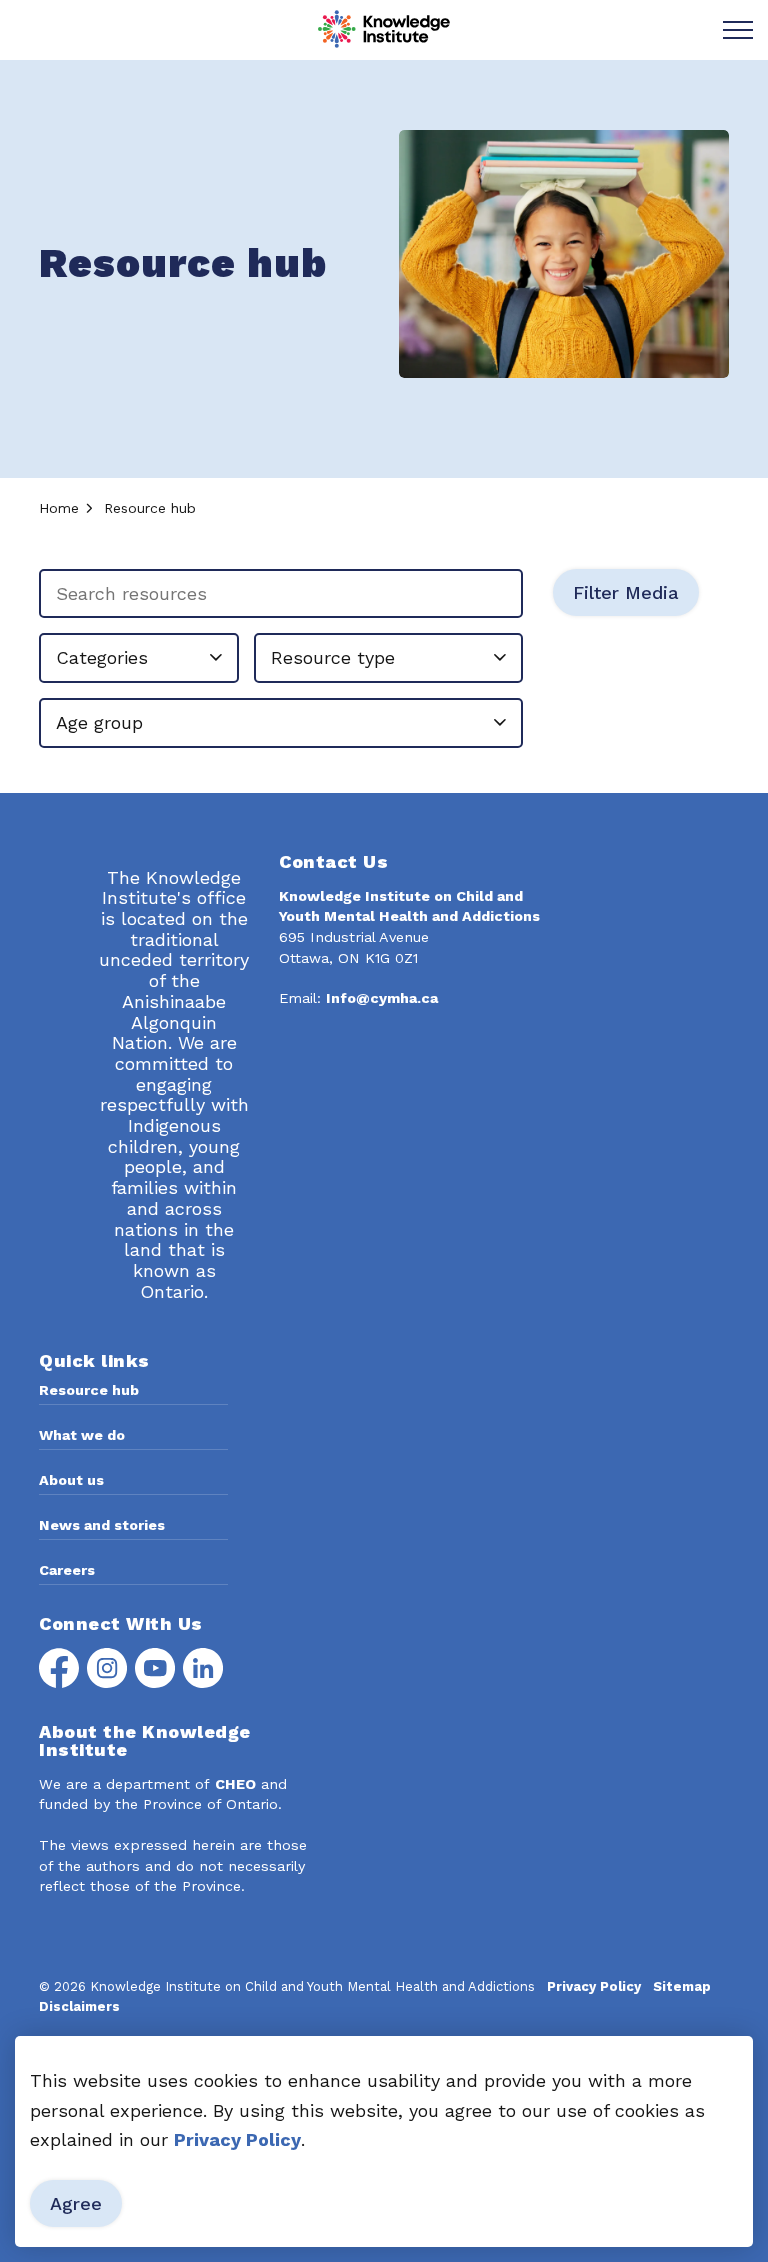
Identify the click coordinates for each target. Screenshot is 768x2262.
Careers (67, 1570)
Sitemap (682, 1986)
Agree (76, 2203)
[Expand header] (738, 30)
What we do (82, 1435)
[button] (564, 254)
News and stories (102, 1525)
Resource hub (89, 1390)
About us (71, 1480)
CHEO (235, 1784)
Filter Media (626, 592)
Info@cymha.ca (382, 998)
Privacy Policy (237, 2139)
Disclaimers (79, 2006)
